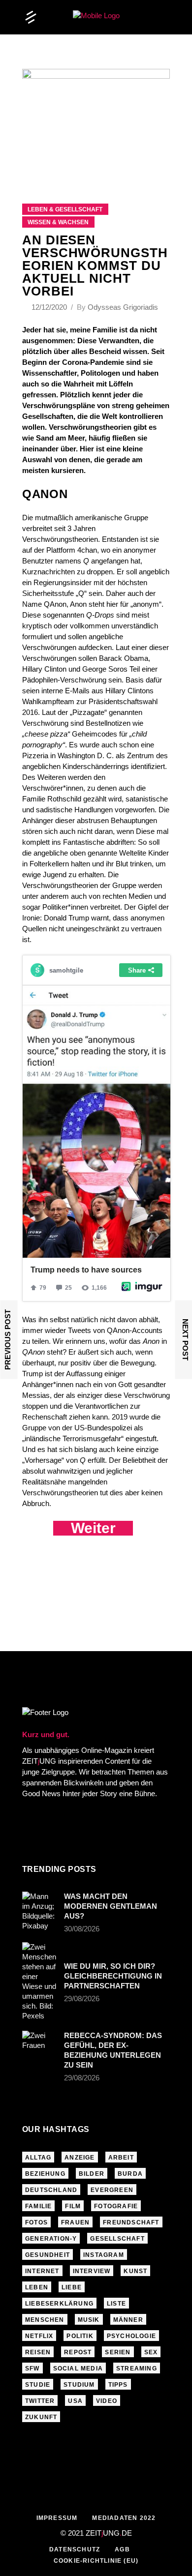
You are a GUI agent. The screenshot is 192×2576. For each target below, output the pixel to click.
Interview (92, 2271)
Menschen (45, 2320)
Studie (38, 2385)
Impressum (57, 2518)
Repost (78, 2352)
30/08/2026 (82, 1929)
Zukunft (41, 2417)
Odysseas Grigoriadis (123, 307)
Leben (37, 2287)
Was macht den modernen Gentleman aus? (111, 1906)
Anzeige (80, 2158)
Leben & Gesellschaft (65, 209)
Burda (130, 2174)
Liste (116, 2304)
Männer (128, 2320)
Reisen (38, 2352)
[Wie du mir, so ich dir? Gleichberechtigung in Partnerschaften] (40, 1982)
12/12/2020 (50, 307)
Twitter (40, 2401)
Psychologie (131, 2336)
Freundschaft (131, 2222)
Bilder (92, 2174)
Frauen (75, 2222)
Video (107, 2401)
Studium (79, 2385)
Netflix (39, 2336)
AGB (122, 2549)
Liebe (72, 2287)
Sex (151, 2352)
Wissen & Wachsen (58, 222)
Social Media (78, 2369)
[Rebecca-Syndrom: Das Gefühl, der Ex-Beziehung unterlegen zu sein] (40, 2043)
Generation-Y (51, 2239)
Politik (80, 2336)
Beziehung (45, 2174)
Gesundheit (48, 2255)
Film (73, 2206)
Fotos (36, 2222)
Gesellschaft (117, 2239)
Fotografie (116, 2206)
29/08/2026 (82, 1999)
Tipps (118, 2385)
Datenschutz (75, 2549)
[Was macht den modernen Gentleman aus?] (40, 1911)
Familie (38, 2206)
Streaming (137, 2369)
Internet (42, 2271)
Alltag (38, 2158)
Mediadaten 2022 (124, 2518)
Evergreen (112, 2190)
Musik (89, 2320)
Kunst (135, 2271)
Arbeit (121, 2158)
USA (75, 2401)
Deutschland (51, 2190)
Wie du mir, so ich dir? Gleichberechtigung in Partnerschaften (113, 1976)
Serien (118, 2352)
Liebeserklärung (59, 2304)
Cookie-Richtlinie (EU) (96, 2561)
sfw (32, 2369)
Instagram (104, 2255)
